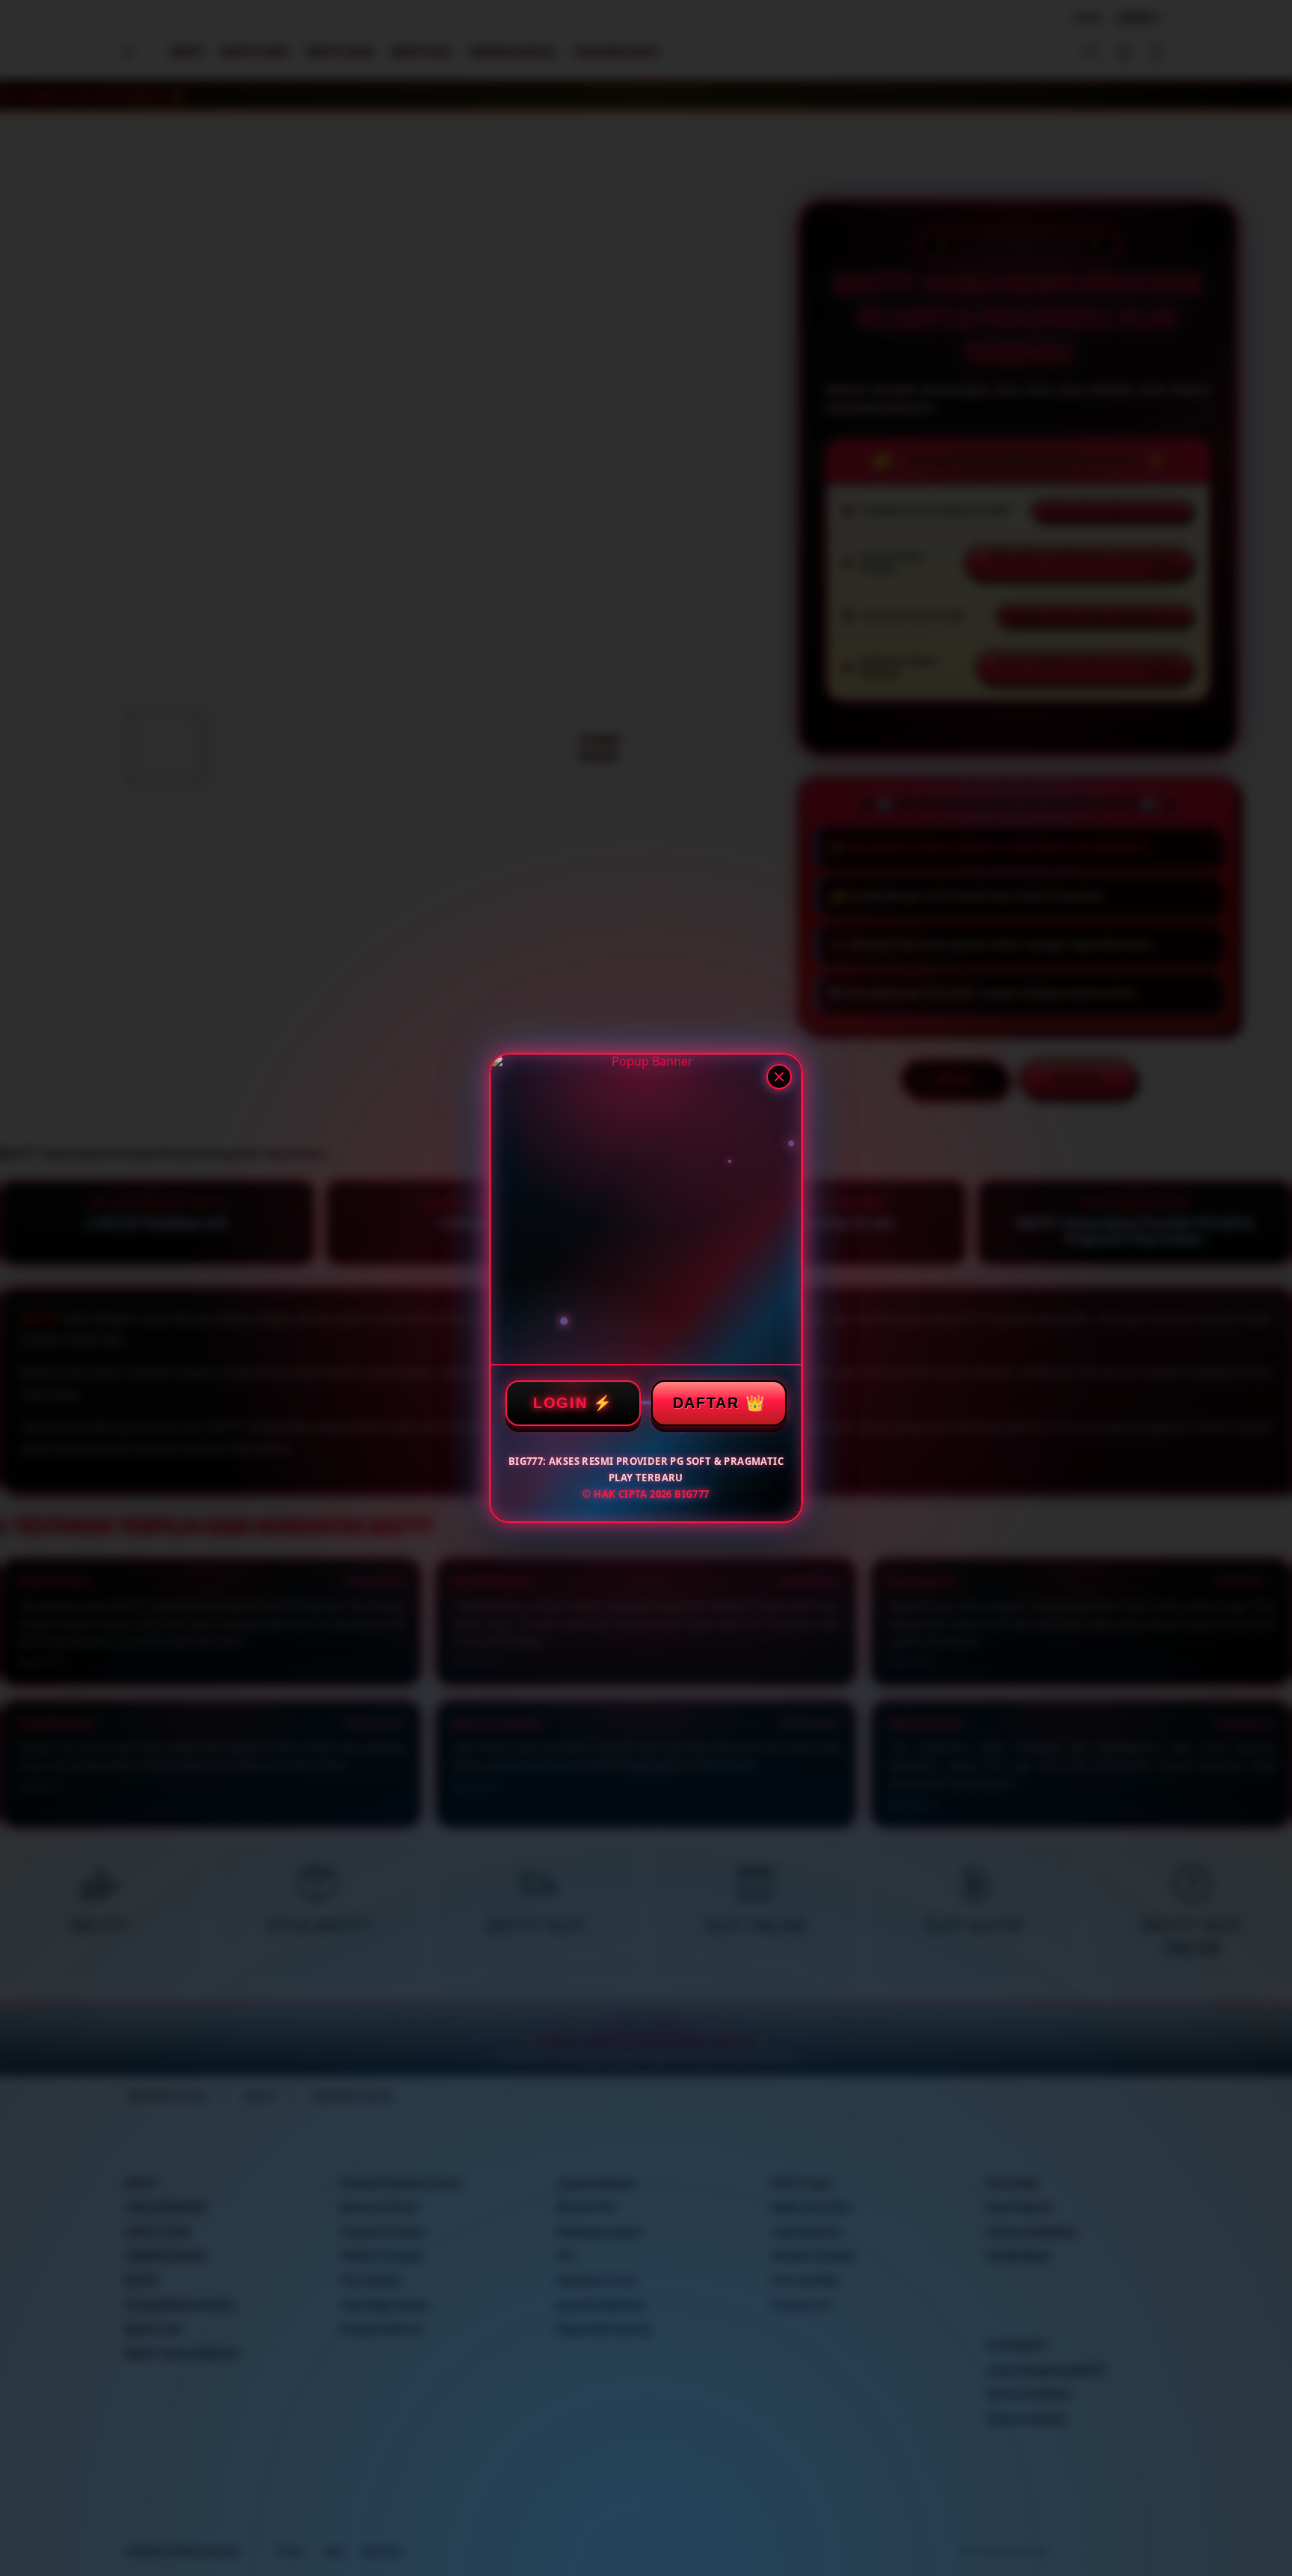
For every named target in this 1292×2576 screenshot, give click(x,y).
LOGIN (560, 1403)
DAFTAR (706, 1403)
